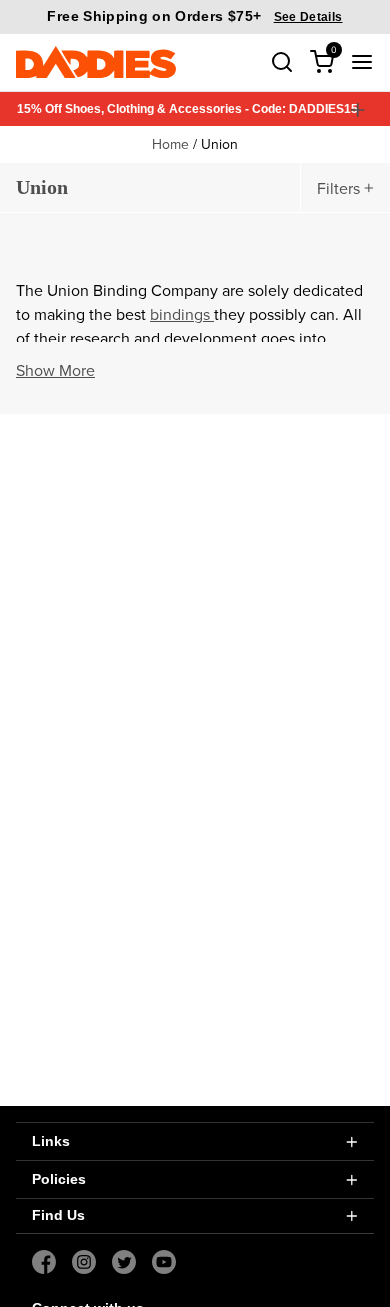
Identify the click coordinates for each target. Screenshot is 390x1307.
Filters (338, 188)
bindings (182, 314)
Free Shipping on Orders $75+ (194, 16)
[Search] (282, 62)
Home (170, 144)
